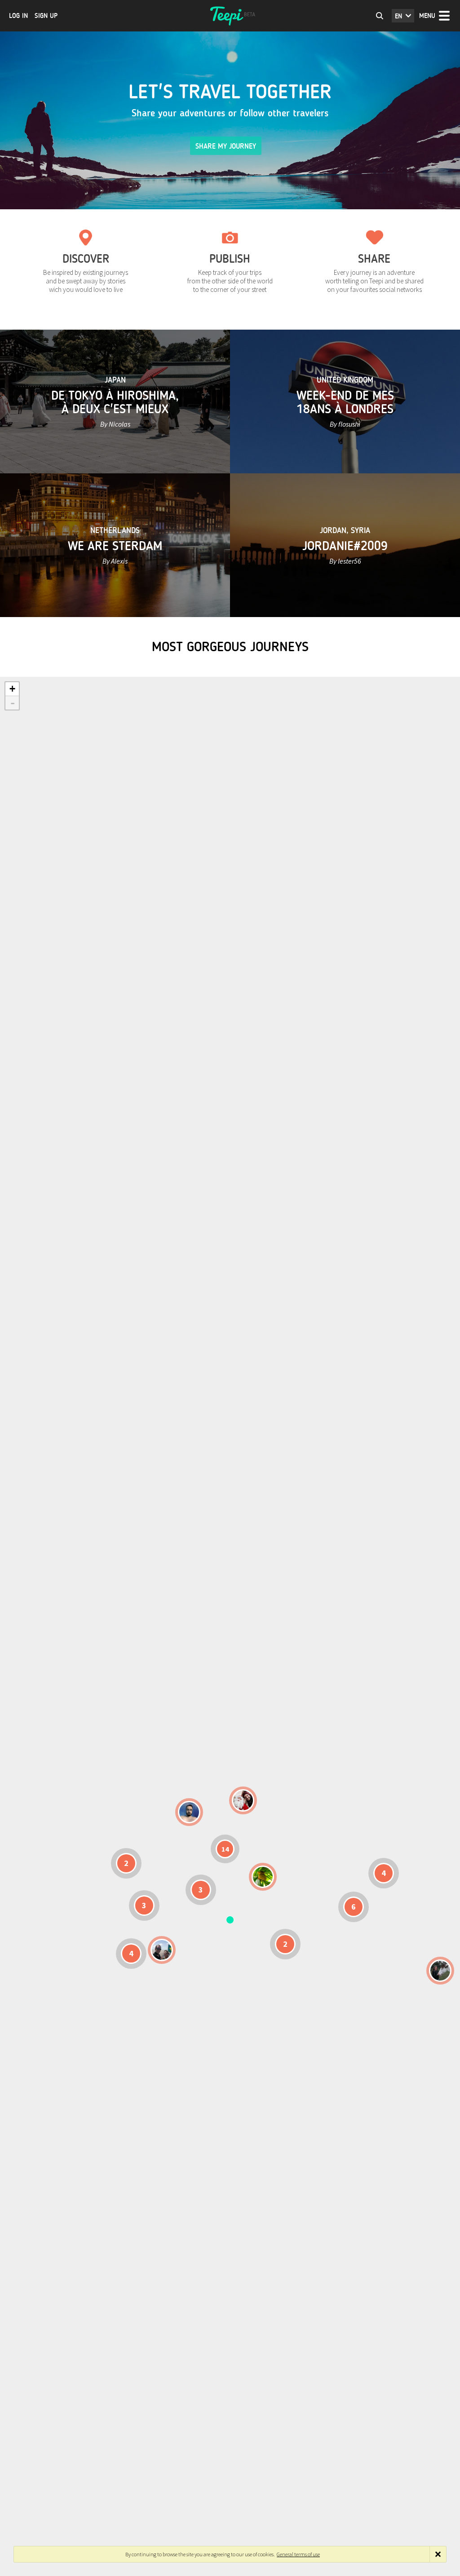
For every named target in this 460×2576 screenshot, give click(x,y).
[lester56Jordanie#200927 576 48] (263, 1877)
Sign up (46, 16)
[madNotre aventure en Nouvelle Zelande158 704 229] (440, 1971)
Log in (18, 16)
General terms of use (298, 2554)
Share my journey (226, 146)
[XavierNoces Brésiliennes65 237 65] (162, 1950)
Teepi (230, 16)
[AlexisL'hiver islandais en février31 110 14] (189, 1812)
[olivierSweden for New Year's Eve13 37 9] (243, 1800)
